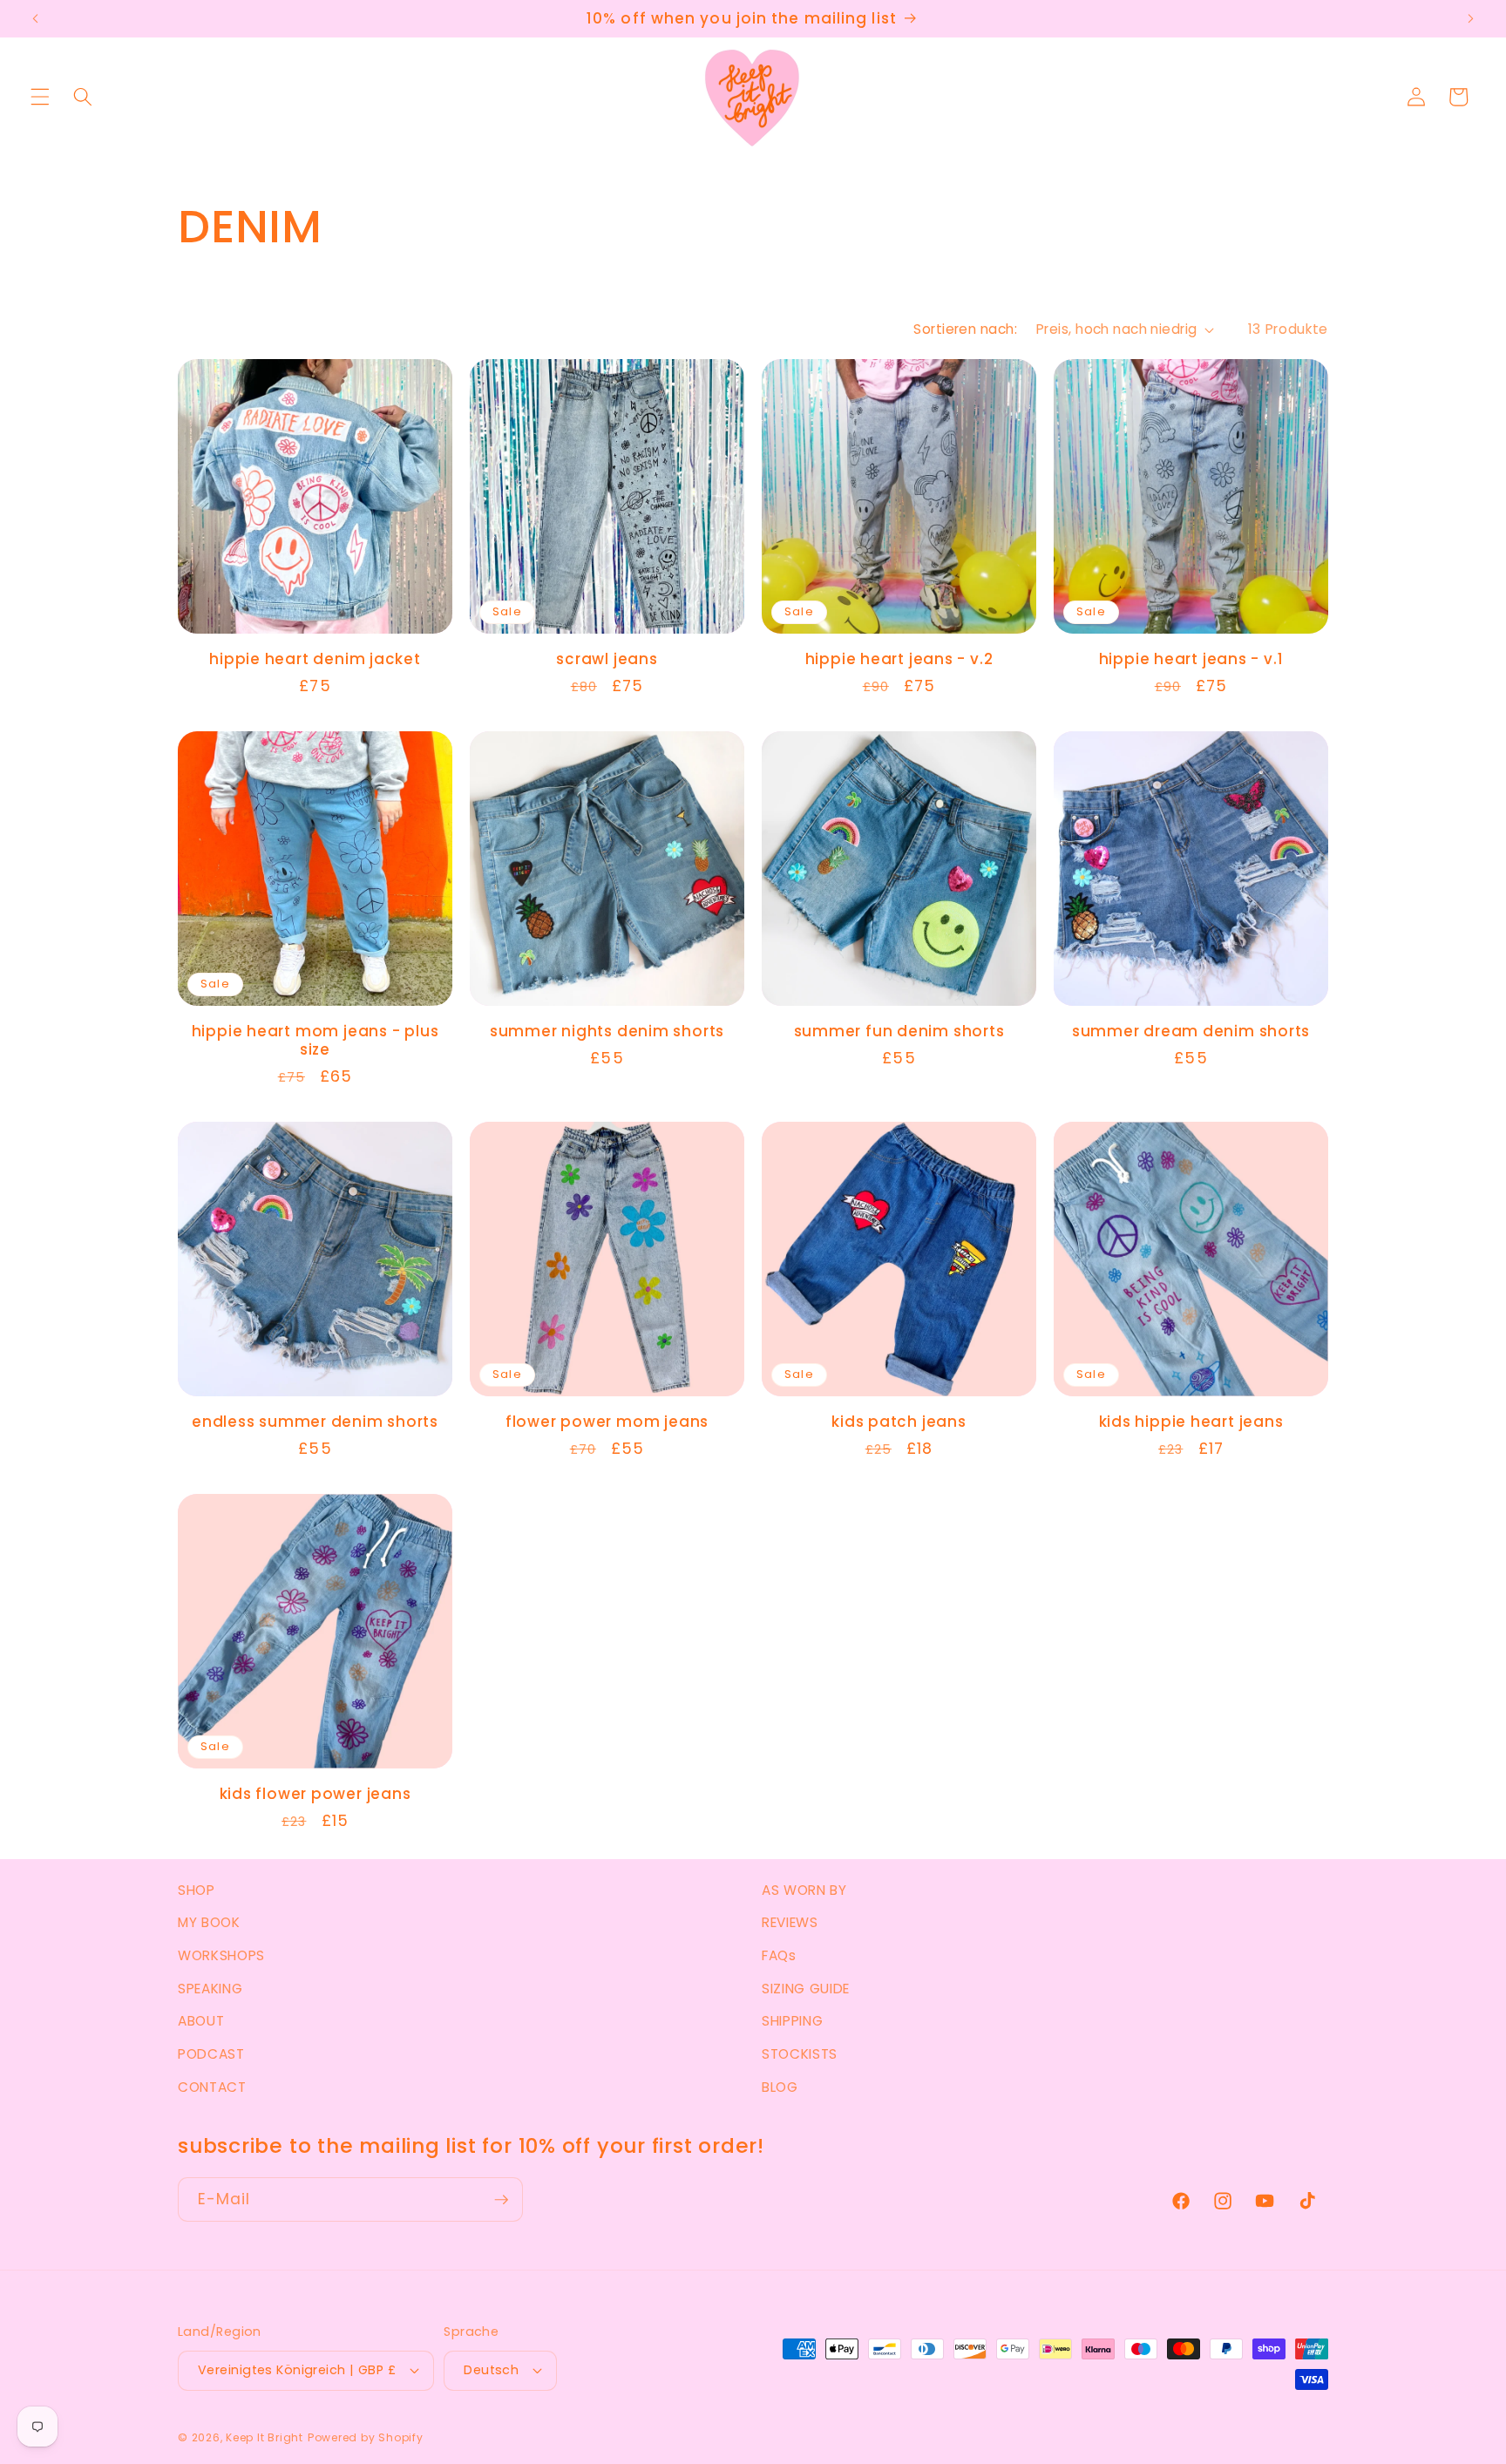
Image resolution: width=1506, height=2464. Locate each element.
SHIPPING (792, 2021)
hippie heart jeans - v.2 (899, 659)
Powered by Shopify (366, 2437)
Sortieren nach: (965, 329)
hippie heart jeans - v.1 (1191, 659)
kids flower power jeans (315, 1794)
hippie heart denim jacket (315, 659)
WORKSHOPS (221, 1955)
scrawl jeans (607, 659)
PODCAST (211, 2054)
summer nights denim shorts (607, 1032)
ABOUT (201, 2021)
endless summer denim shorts (315, 1422)
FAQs (779, 1955)
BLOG (780, 2087)
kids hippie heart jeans (1191, 1422)
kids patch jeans (899, 1422)
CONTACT (212, 2087)
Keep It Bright (265, 2437)
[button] (40, 97)
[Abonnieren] (501, 2200)
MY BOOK (209, 1922)
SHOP (197, 1890)
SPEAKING (210, 1989)
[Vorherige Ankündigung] (36, 19)
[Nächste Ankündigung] (1470, 19)
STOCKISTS (800, 2054)
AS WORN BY (804, 1890)
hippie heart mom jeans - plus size (315, 1041)
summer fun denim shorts (899, 1032)
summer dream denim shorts (1191, 1032)
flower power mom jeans (607, 1422)
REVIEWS (790, 1922)
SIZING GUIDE (806, 1989)
